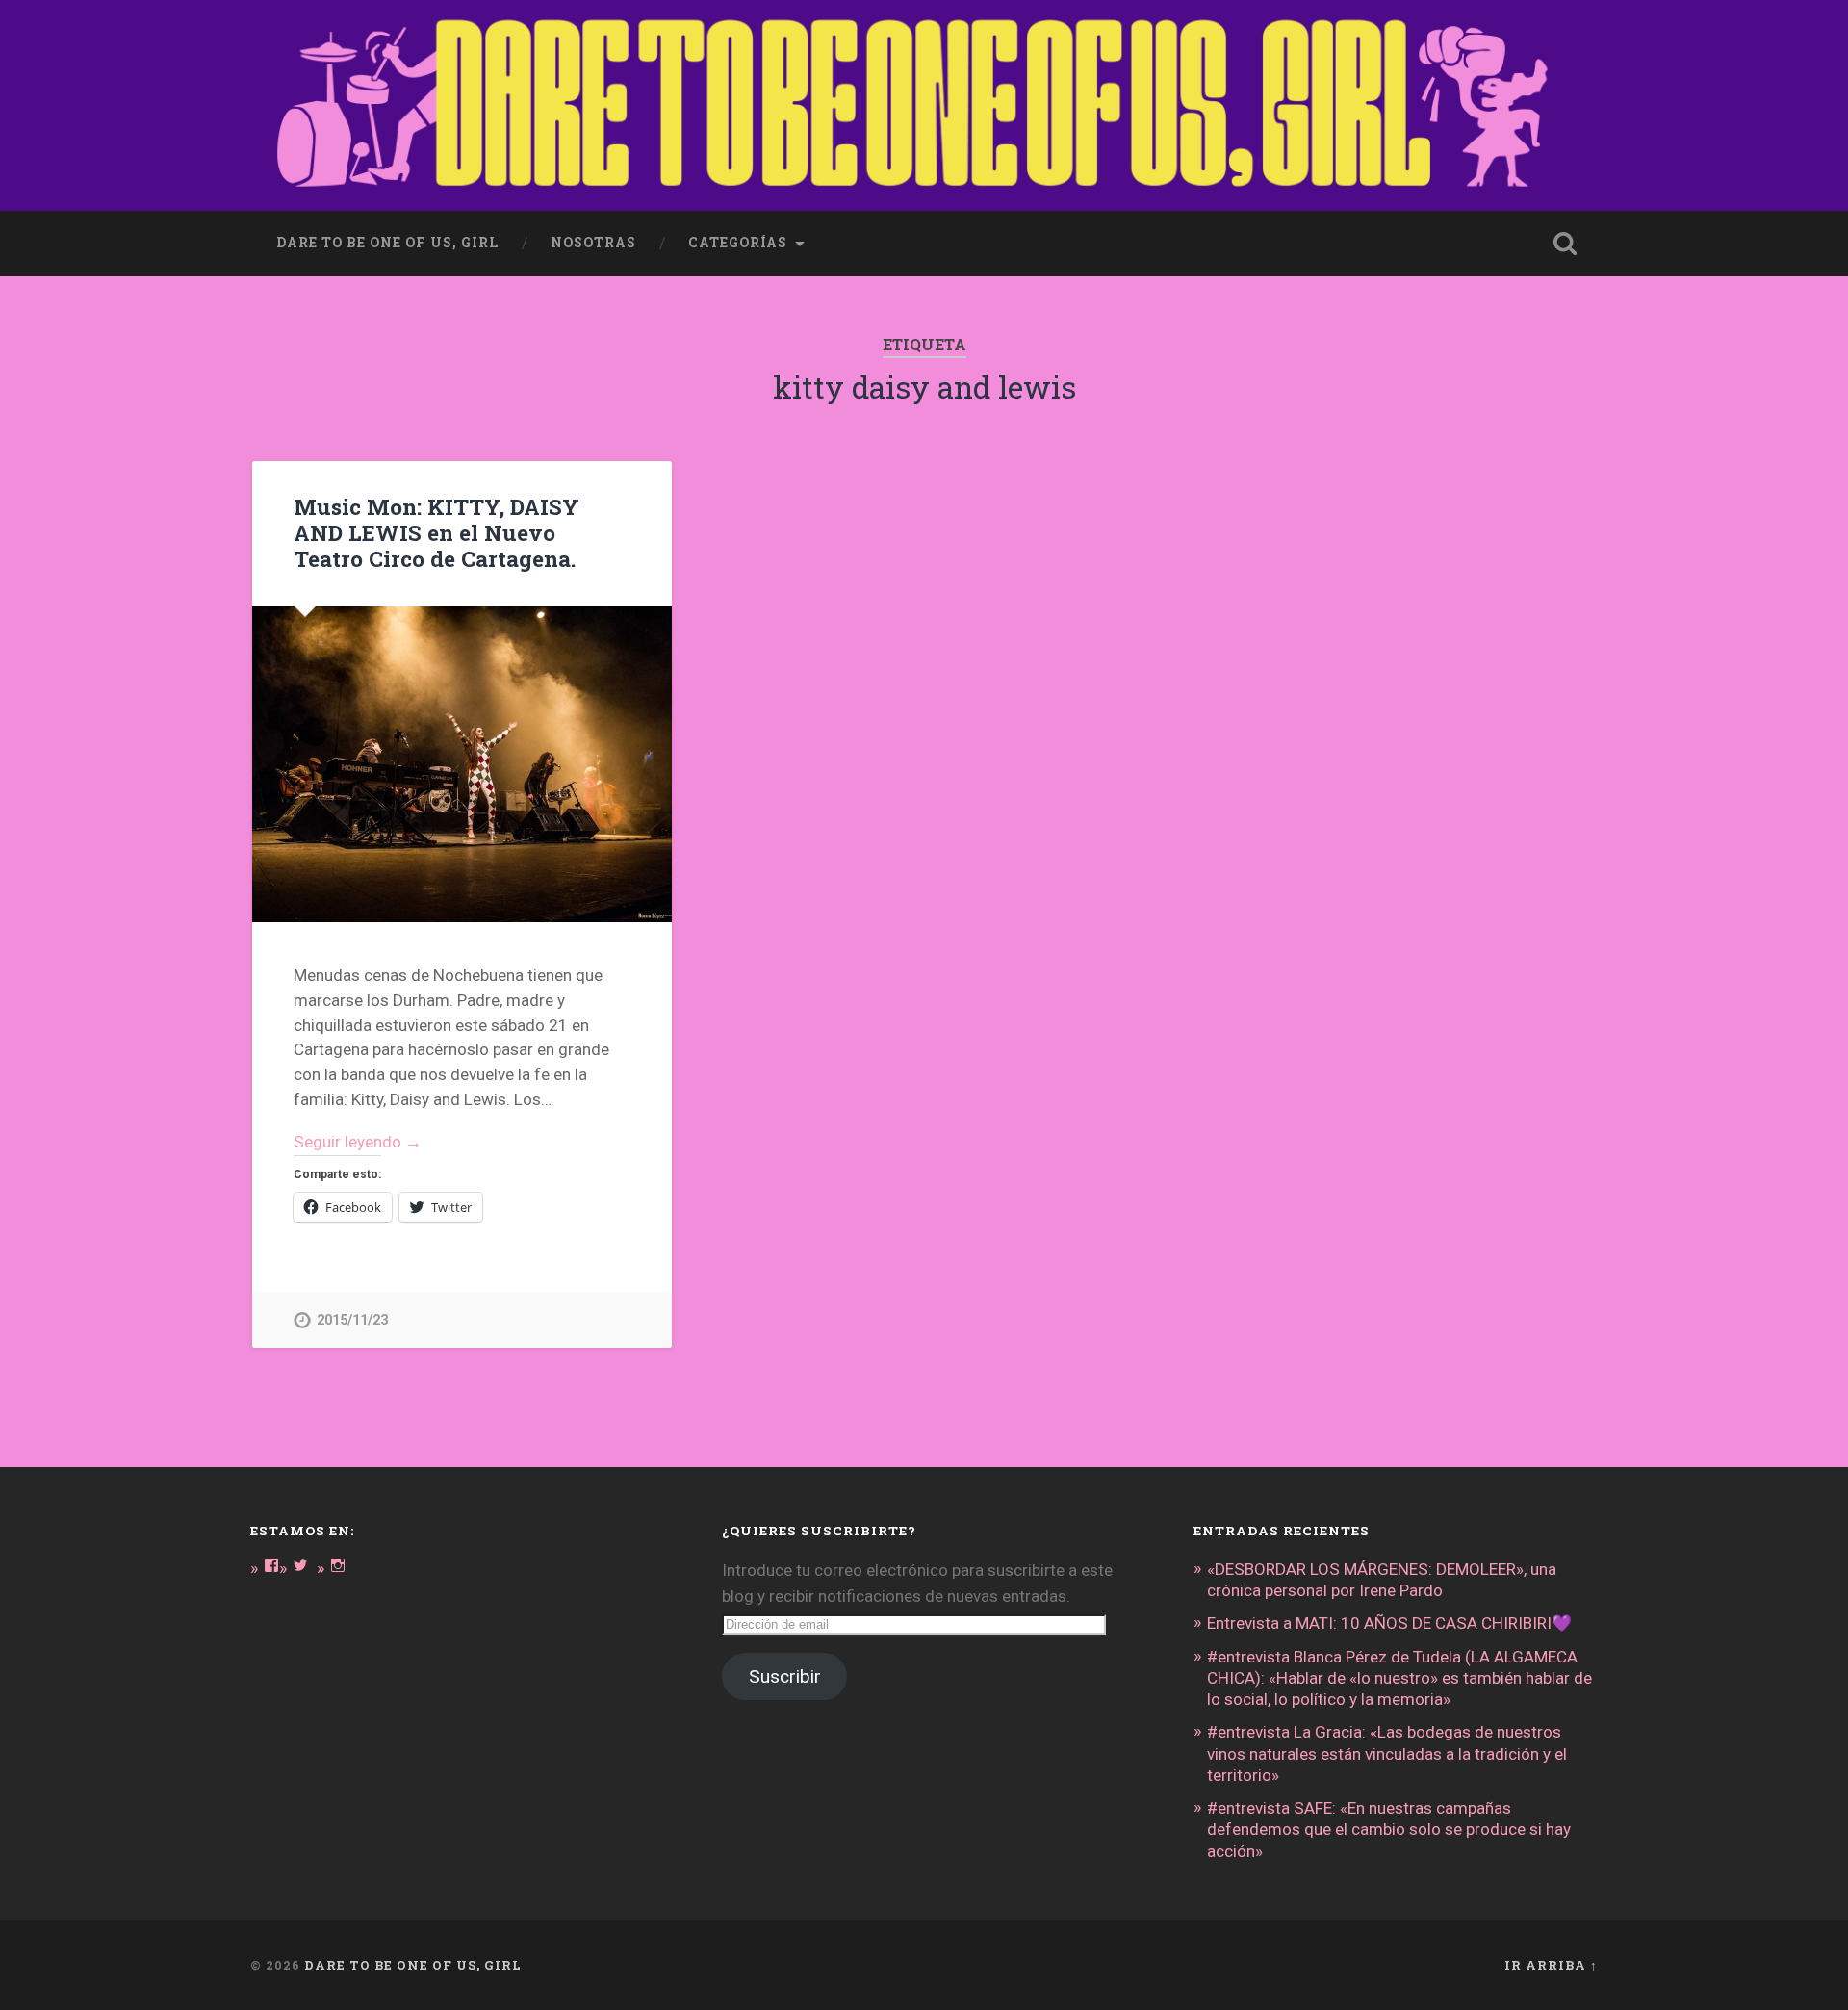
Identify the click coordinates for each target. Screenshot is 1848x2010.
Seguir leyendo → (358, 1142)
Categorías (738, 243)
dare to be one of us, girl (387, 243)
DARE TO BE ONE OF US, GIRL (413, 1965)
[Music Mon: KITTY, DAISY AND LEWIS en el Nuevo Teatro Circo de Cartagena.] (462, 764)
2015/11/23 (352, 1320)
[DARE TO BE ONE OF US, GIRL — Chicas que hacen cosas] (924, 105)
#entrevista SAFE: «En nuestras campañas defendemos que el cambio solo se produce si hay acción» (1389, 1829)
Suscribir (785, 1676)
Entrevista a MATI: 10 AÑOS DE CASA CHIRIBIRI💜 (1389, 1623)
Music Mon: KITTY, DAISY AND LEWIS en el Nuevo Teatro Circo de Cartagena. (436, 532)
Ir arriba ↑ (1551, 1965)
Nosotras (593, 243)
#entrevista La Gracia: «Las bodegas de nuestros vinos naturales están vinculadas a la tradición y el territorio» (1387, 1753)
